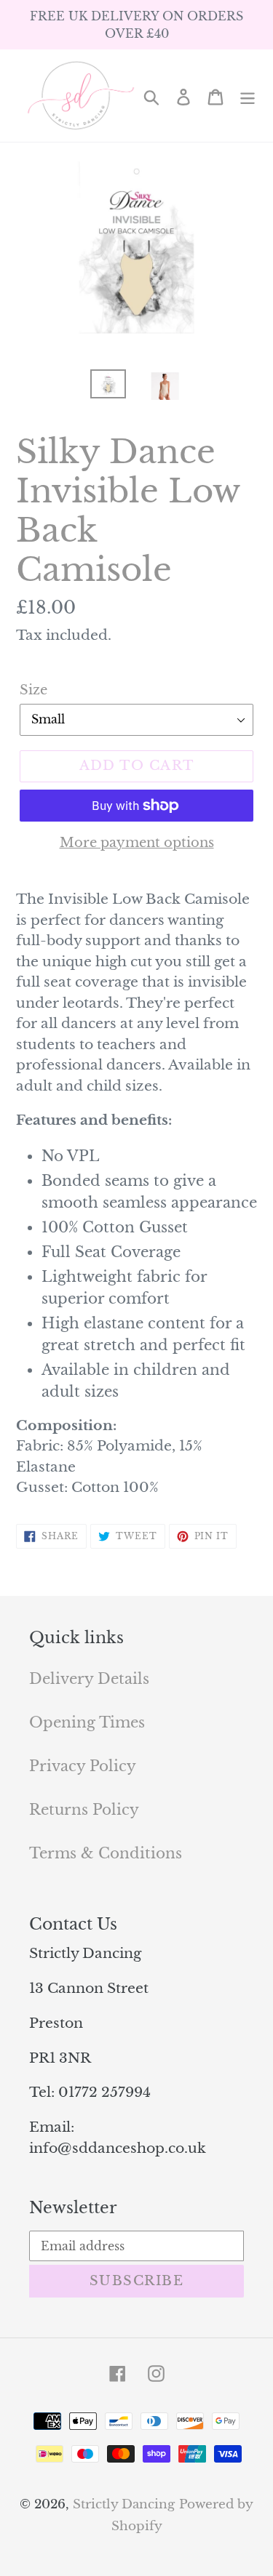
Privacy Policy (83, 1766)
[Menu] (248, 96)
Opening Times (87, 1722)
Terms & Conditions (106, 1853)
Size (33, 690)
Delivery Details (89, 1679)
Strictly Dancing (124, 2504)
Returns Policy (84, 1810)
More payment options (137, 843)
